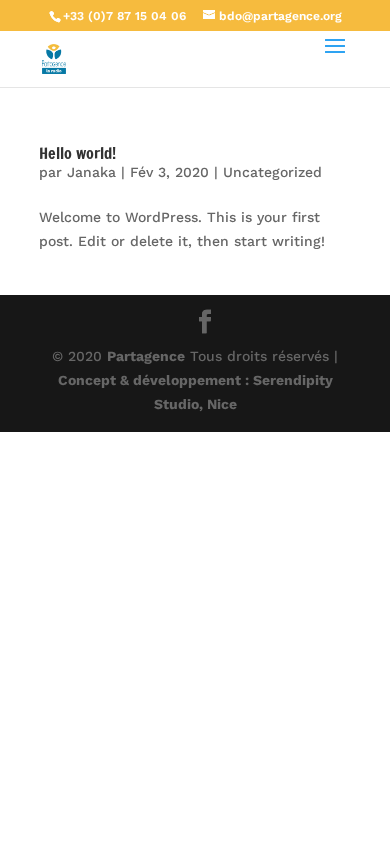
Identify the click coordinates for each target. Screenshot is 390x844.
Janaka (91, 172)
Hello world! (77, 153)
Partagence (146, 356)
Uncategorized (272, 172)
